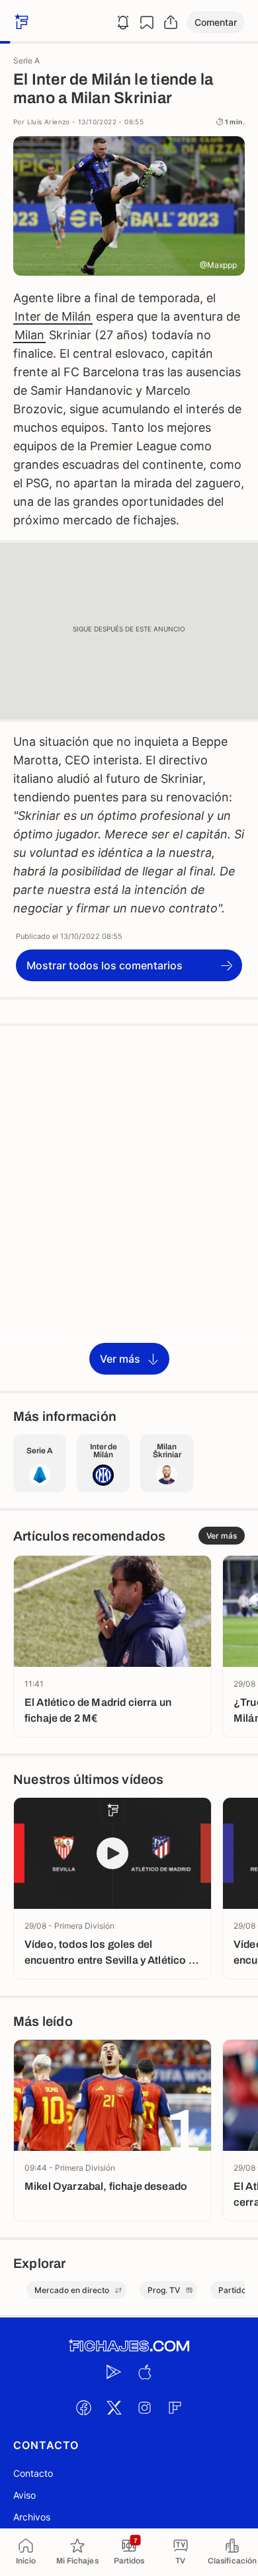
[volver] (20, 22)
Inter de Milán (53, 316)
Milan (29, 335)
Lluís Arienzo (49, 122)
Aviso (24, 2495)
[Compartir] (171, 22)
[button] (216, 22)
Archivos (32, 2517)
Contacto (33, 2473)
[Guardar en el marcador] (147, 22)
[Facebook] (83, 2407)
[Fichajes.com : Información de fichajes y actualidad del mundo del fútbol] (129, 2346)
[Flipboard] (175, 2407)
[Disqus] (129, 1207)
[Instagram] (144, 2407)
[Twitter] (114, 2407)
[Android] (114, 2372)
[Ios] (144, 2372)
